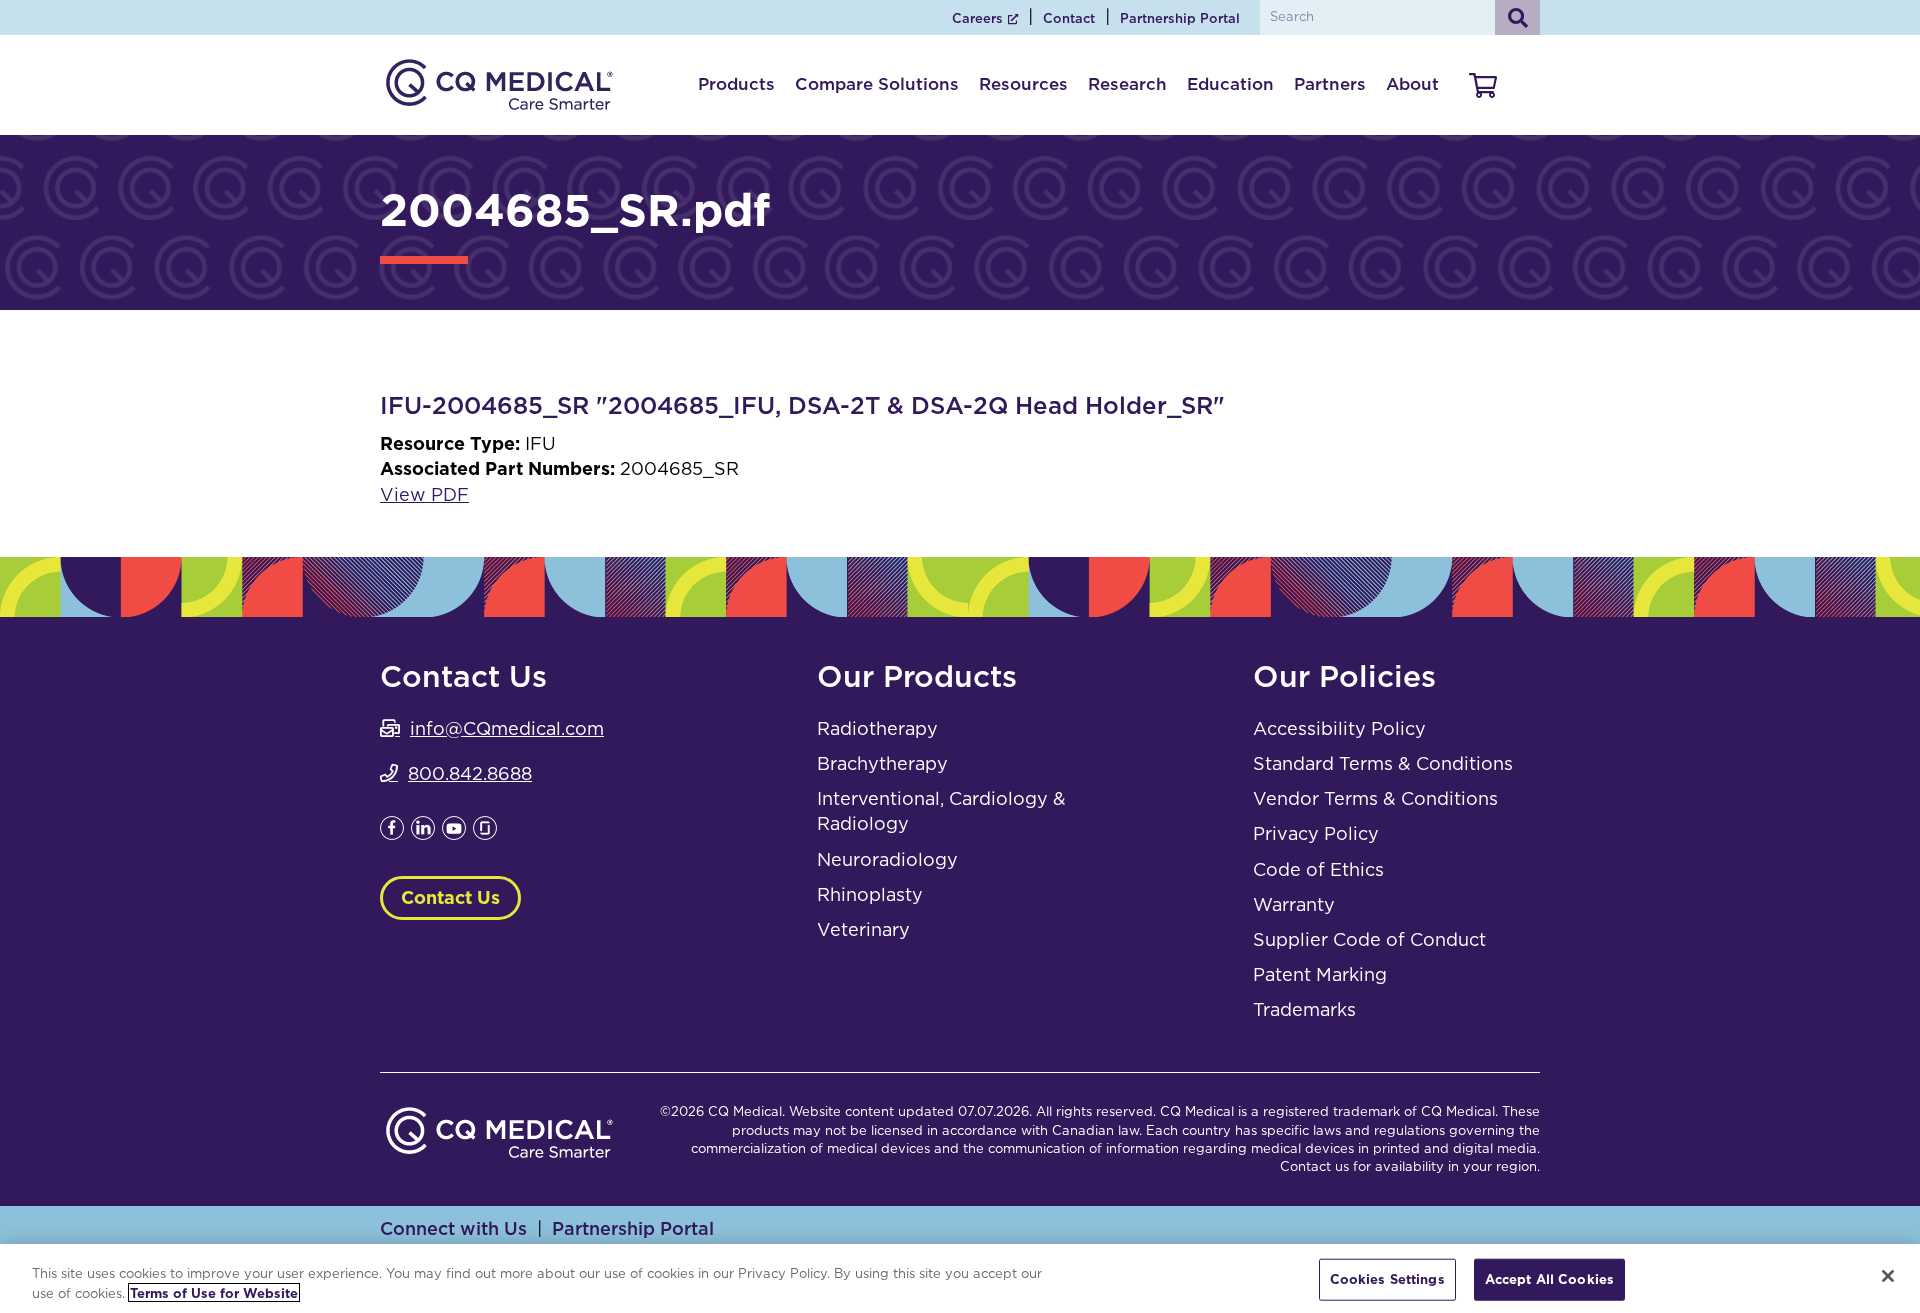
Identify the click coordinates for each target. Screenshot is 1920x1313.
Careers (977, 18)
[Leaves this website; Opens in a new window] (392, 833)
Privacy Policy (1316, 833)
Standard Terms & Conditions (1383, 763)
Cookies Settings (1387, 1279)
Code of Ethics (1318, 869)
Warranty (1294, 904)
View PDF (424, 494)
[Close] (1888, 1276)
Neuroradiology (887, 859)
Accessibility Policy (1339, 728)
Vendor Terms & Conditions (1375, 798)
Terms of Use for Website (214, 1292)
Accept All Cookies (1549, 1279)
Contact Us (450, 897)
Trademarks (1304, 1009)
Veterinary (863, 929)
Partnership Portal (1180, 18)
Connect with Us (453, 1228)
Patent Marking (1320, 974)
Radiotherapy (877, 728)
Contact (1069, 18)
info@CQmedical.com (507, 728)
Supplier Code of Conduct (1369, 939)
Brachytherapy (882, 763)
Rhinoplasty (870, 894)
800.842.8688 (470, 773)
